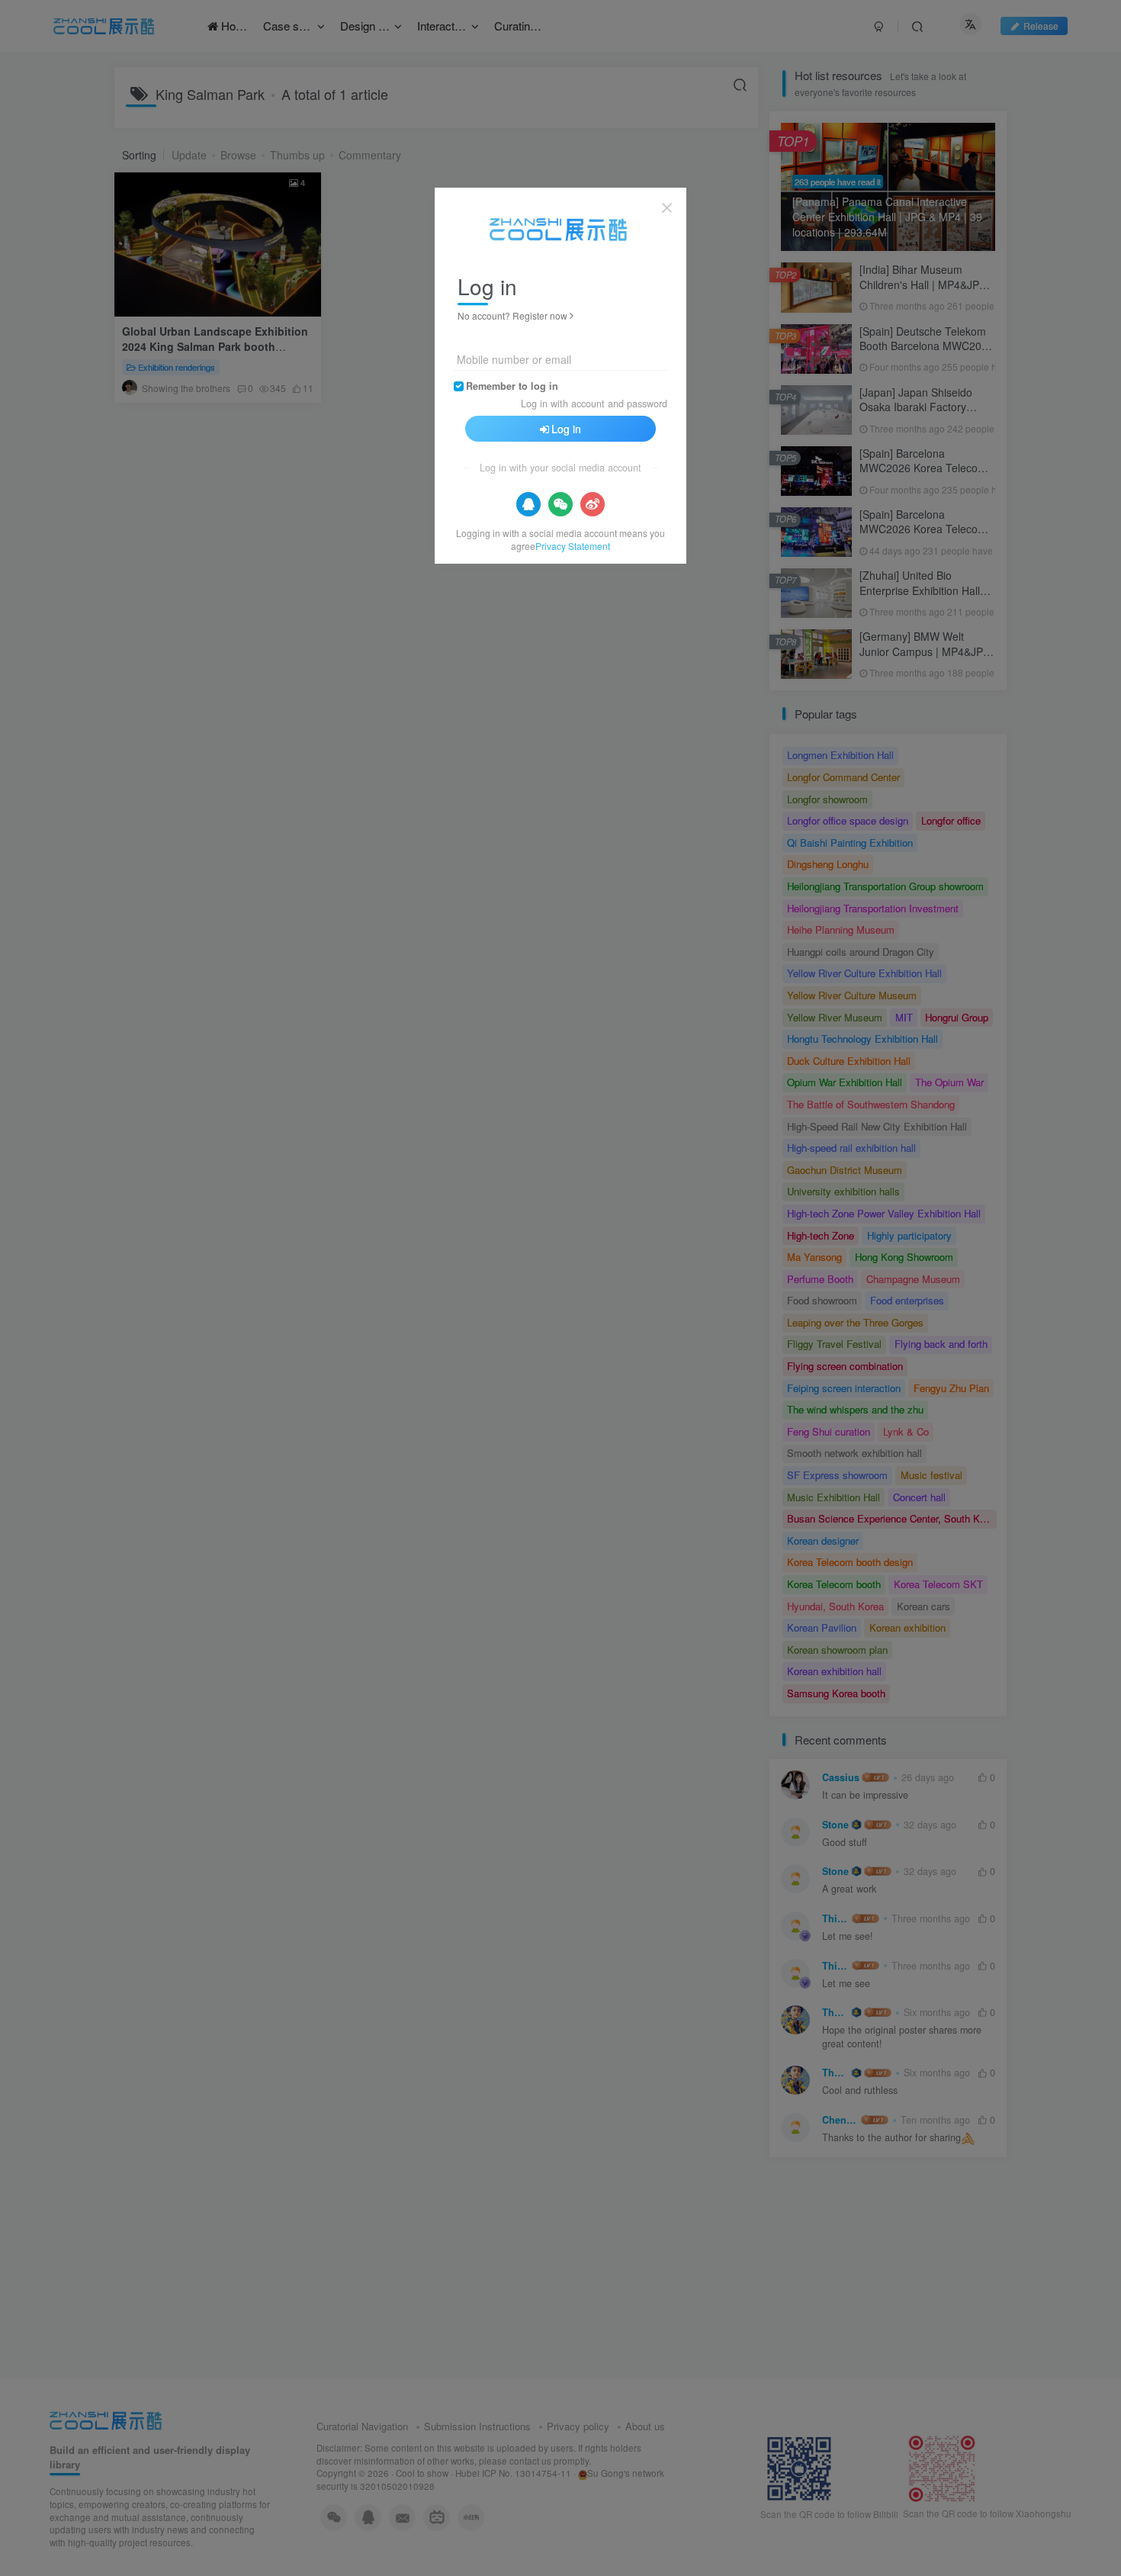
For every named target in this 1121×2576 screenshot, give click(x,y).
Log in (566, 429)
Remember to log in (512, 386)
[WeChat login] (560, 504)
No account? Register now (512, 315)
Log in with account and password (594, 404)
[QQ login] (528, 504)
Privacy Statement (573, 546)
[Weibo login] (593, 504)
